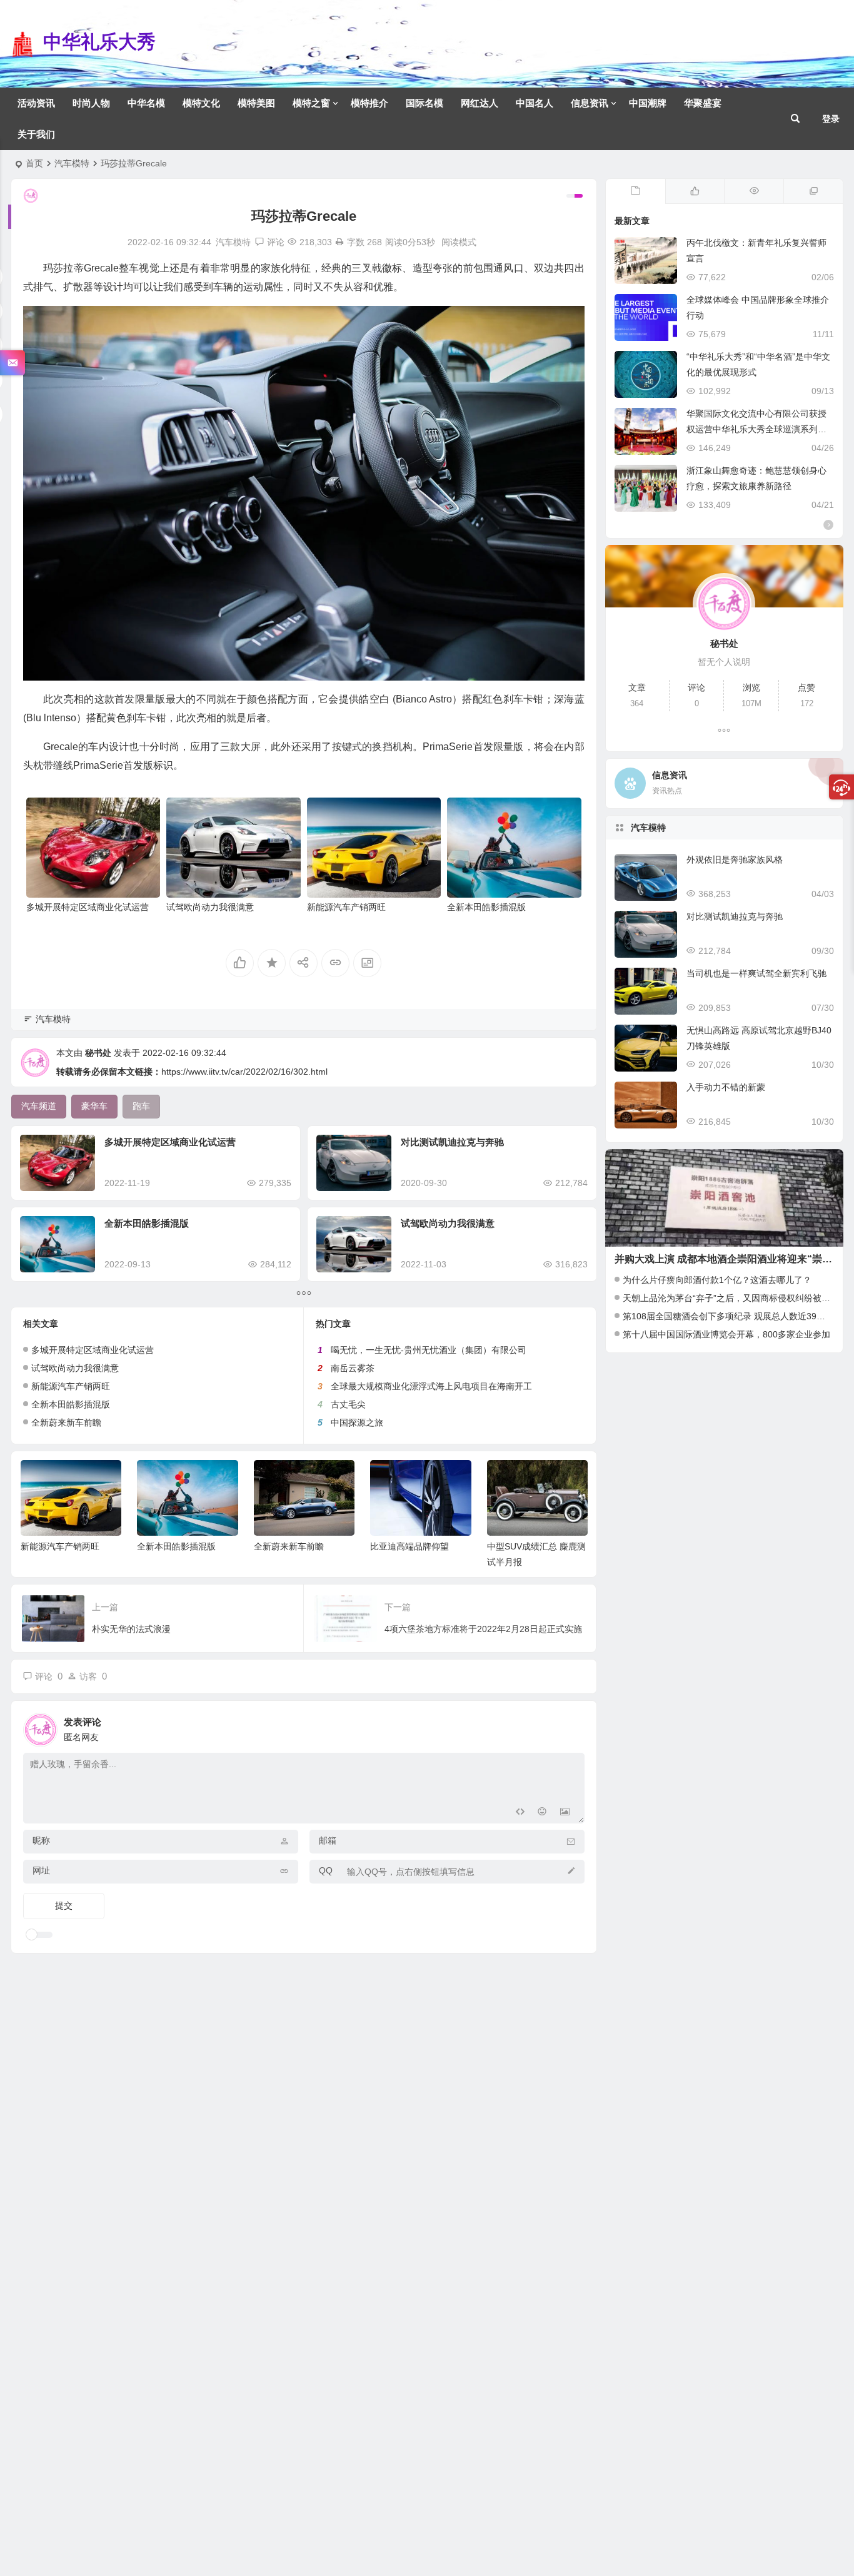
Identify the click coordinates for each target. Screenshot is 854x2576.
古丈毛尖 (348, 1404)
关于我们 (36, 134)
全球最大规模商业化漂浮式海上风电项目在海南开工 (431, 1386)
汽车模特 (72, 163)
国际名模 (424, 103)
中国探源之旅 (357, 1422)
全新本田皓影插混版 (486, 907)
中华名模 (146, 103)
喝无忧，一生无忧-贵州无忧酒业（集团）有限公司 (429, 1350)
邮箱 (328, 1840)
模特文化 (201, 103)
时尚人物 (91, 103)
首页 (34, 163)
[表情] (542, 1813)
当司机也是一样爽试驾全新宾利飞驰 (756, 973)
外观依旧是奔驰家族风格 (735, 860)
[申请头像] (572, 1727)
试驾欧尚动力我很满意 (210, 907)
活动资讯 (36, 103)
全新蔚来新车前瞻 (66, 1422)
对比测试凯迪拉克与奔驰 (452, 1142)
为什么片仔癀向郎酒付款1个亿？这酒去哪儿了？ (717, 1280)
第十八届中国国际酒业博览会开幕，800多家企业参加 (726, 1334)
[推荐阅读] (813, 191)
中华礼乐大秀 (99, 42)
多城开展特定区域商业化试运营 (88, 907)
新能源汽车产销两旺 (346, 907)
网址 (41, 1870)
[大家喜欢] (695, 191)
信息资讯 (590, 103)
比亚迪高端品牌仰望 (409, 1546)
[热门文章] (754, 191)
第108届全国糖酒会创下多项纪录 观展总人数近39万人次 (733, 1316)
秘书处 (98, 1053)
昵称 (41, 1840)
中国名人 (535, 103)
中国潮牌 (648, 103)
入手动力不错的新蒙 (726, 1087)
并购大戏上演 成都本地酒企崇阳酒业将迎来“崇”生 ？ (732, 1259)
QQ (326, 1870)
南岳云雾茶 (353, 1368)
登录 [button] (831, 119)
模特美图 (256, 103)
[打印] (339, 242)
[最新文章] (635, 191)
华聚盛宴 (703, 103)
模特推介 (369, 103)
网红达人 (480, 103)
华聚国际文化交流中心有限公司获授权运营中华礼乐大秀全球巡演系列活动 (756, 429)
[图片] (565, 1813)
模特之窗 (311, 103)
